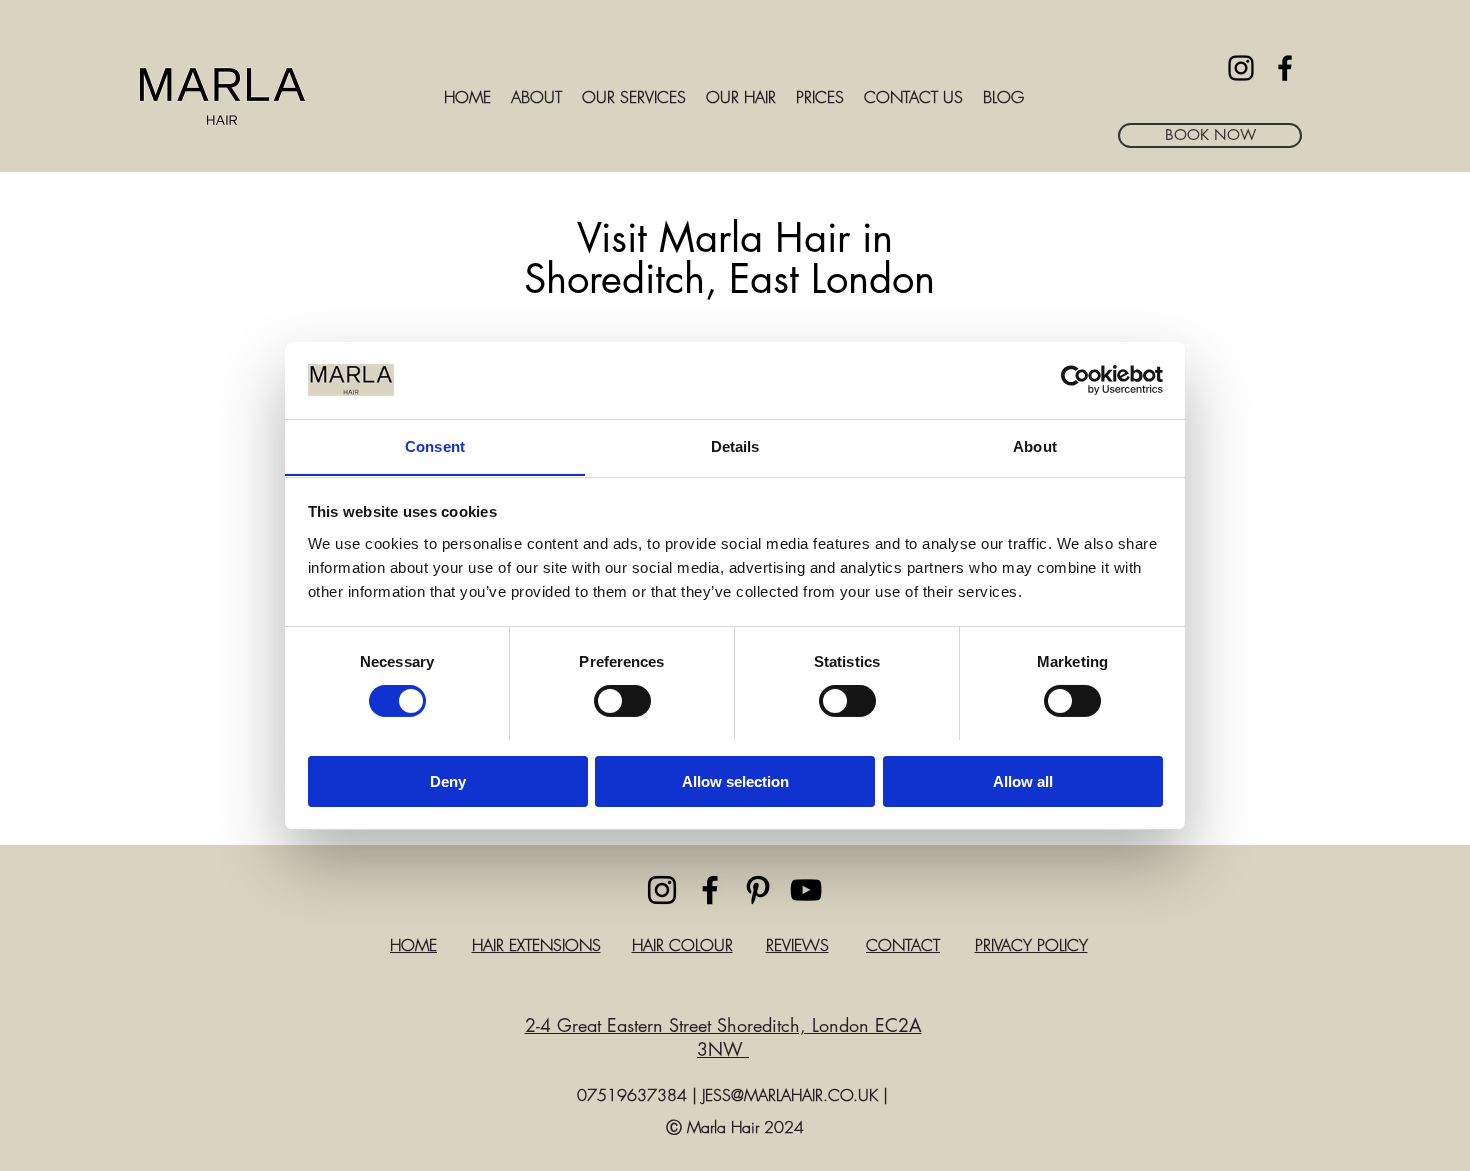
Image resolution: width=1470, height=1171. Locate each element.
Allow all (1023, 780)
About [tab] (1035, 445)
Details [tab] (735, 445)
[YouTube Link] (806, 890)
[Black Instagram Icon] (662, 890)
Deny (448, 780)
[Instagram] (1241, 68)
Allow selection (735, 780)
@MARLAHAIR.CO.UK (804, 1095)
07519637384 (632, 1095)
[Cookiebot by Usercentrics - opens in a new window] (1075, 380)
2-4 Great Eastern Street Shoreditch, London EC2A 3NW (723, 1037)
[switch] (622, 701)
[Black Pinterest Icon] (758, 890)
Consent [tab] (435, 445)
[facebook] (1285, 68)
